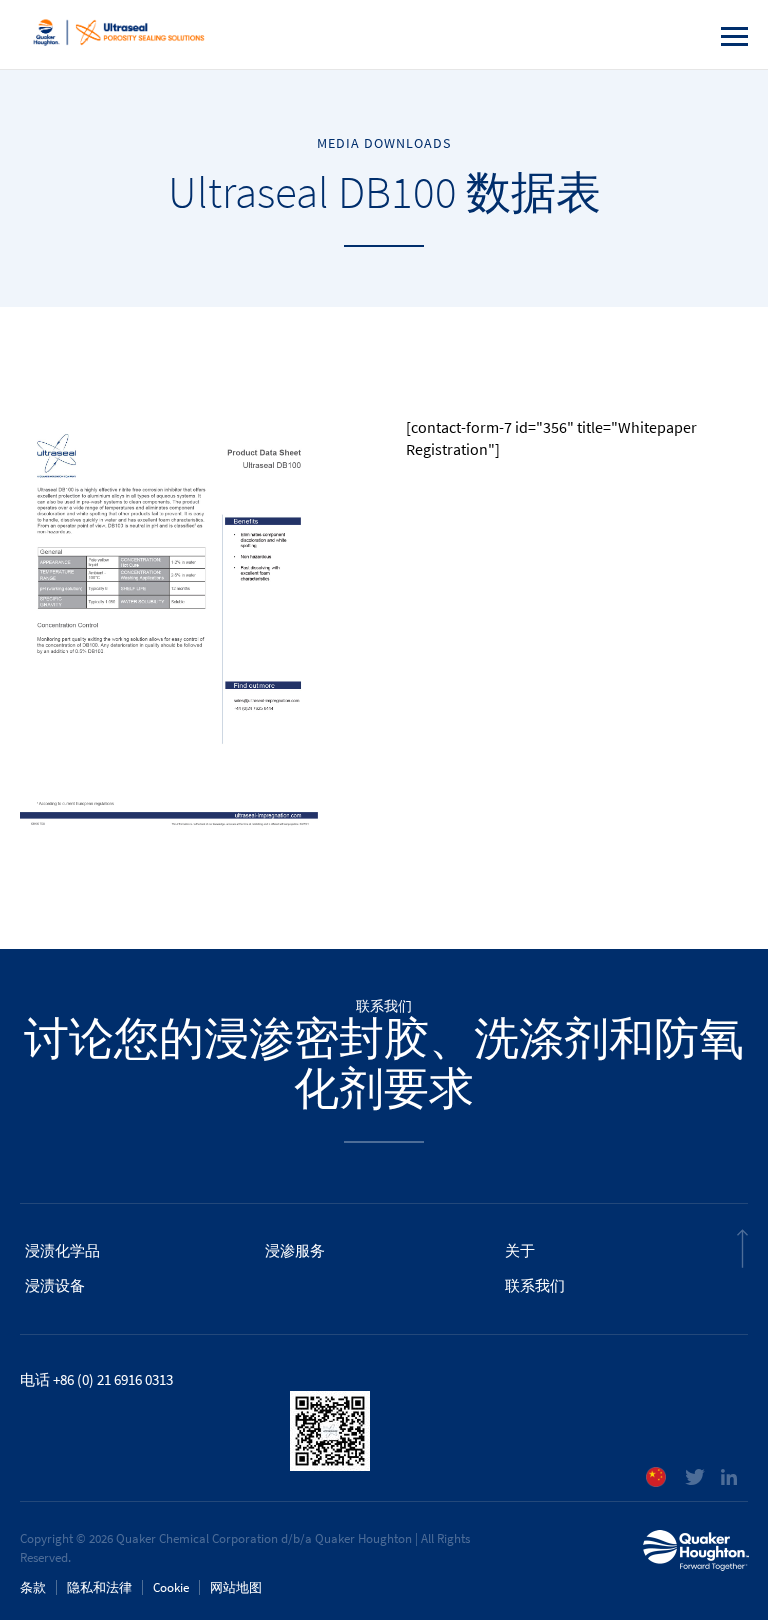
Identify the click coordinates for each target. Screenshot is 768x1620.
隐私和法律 (99, 1587)
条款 (33, 1587)
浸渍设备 (55, 1286)
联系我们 (535, 1286)
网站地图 (236, 1587)
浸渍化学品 (62, 1251)
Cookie (171, 1587)
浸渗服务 (295, 1251)
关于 (520, 1251)
